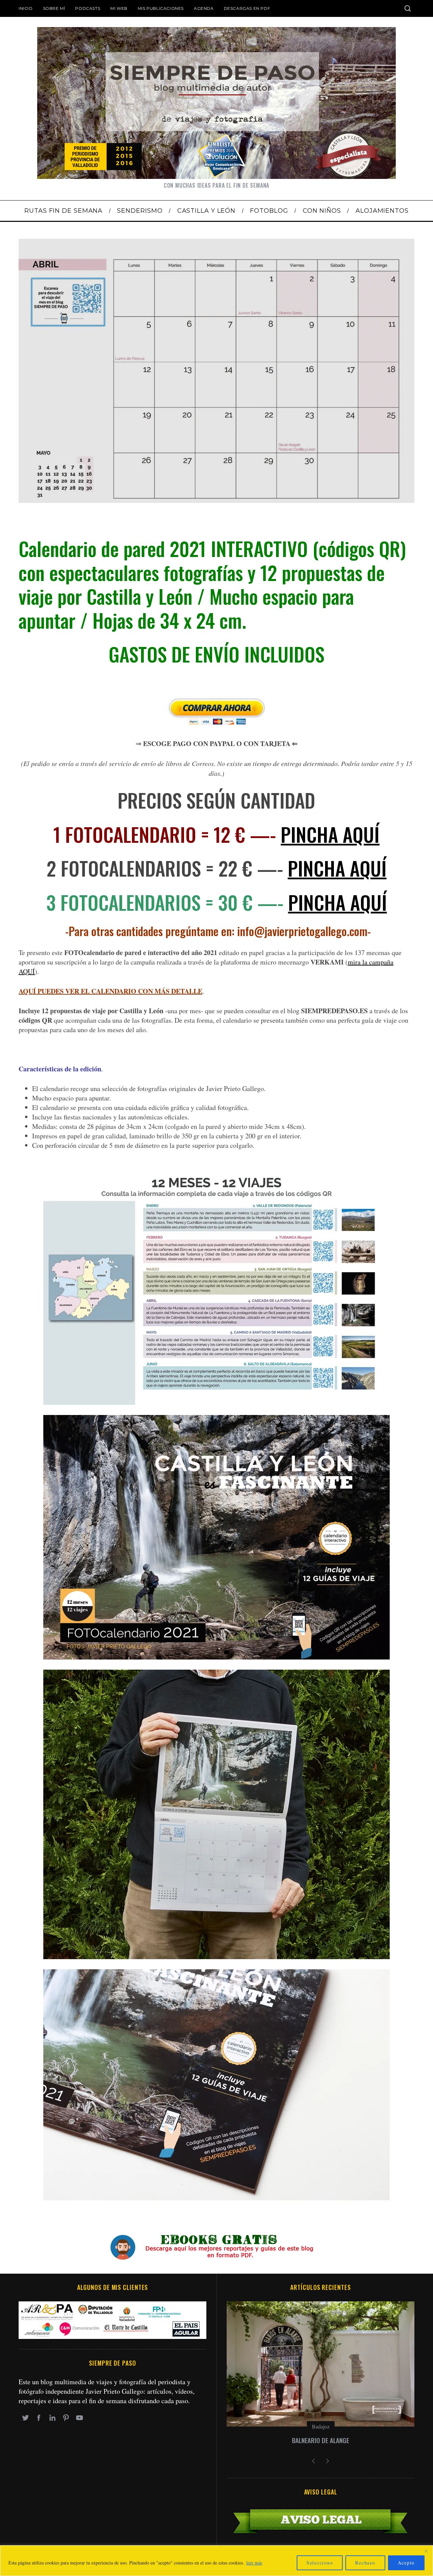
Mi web (119, 8)
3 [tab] (381, 367)
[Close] (426, 2551)
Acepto (406, 2563)
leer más (254, 2563)
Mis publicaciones (161, 8)
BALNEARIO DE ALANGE (321, 2440)
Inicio (26, 8)
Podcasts (88, 8)
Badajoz (321, 2426)
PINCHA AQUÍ (330, 834)
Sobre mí (54, 8)
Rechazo (365, 2563)
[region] (216, 2561)
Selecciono (320, 2563)
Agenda (204, 8)
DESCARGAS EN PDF (247, 8)
